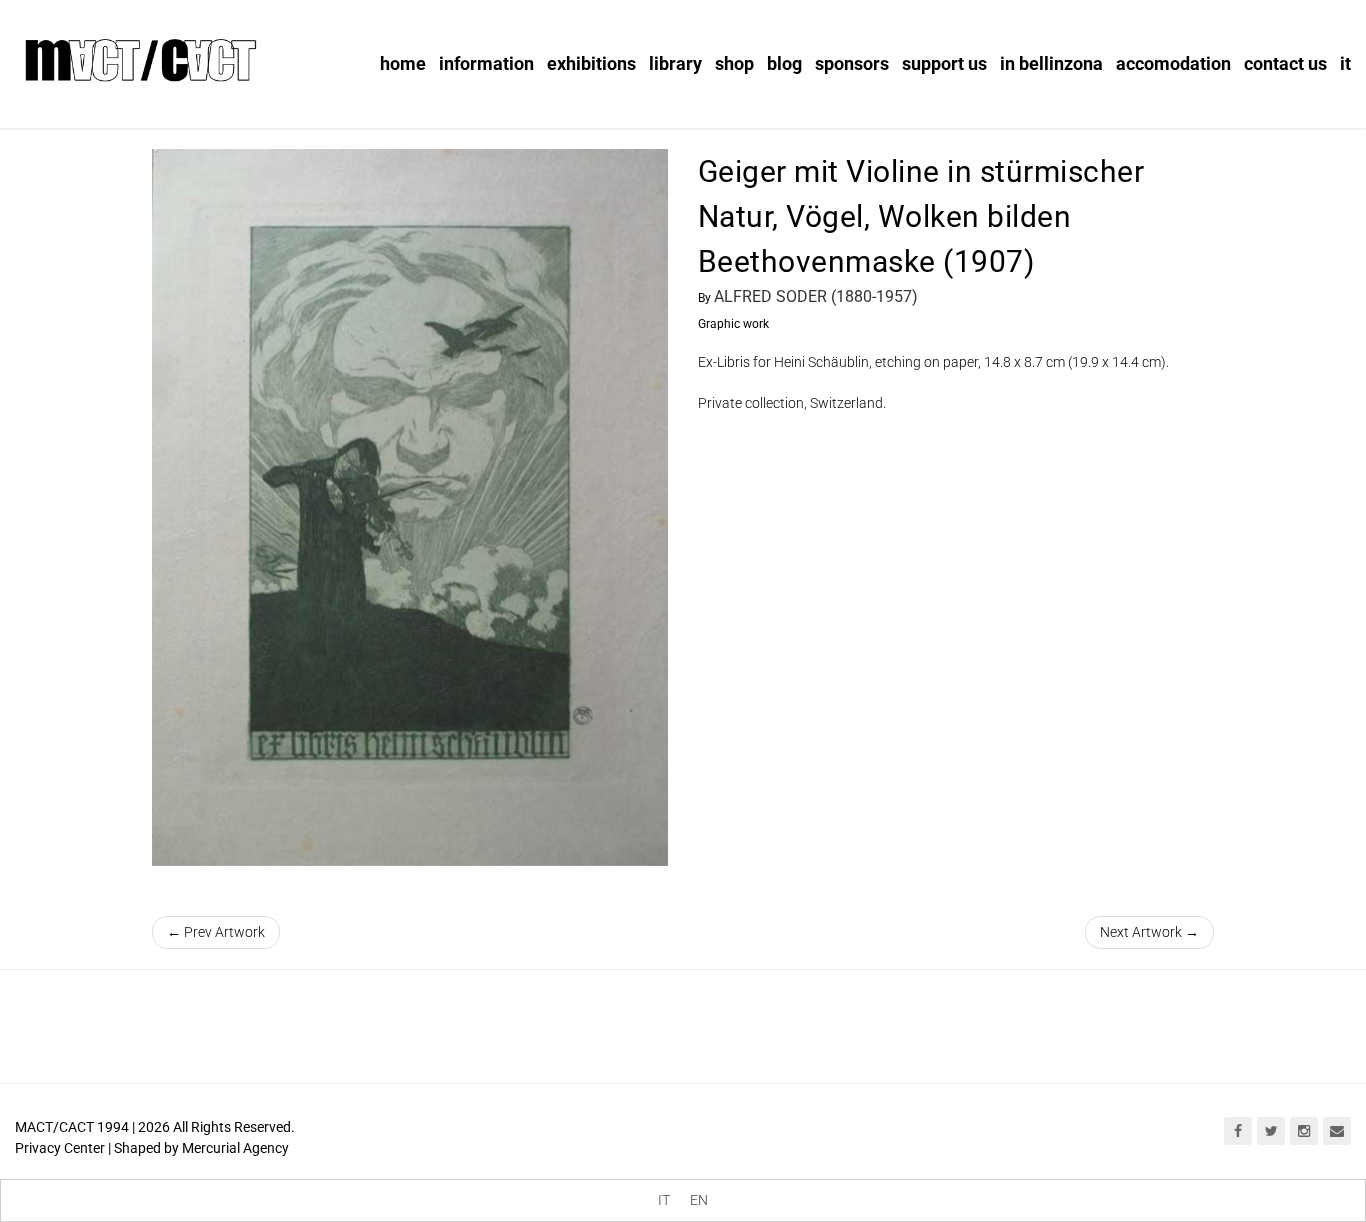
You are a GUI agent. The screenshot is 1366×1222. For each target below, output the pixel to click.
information (486, 63)
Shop (734, 63)
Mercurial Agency (235, 1148)
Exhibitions (591, 63)
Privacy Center (60, 1148)
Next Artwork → (1149, 932)
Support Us (944, 63)
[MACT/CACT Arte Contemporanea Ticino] (140, 57)
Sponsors (852, 63)
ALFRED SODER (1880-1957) (816, 296)
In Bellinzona (1051, 63)
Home (403, 63)
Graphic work (733, 324)
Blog (784, 63)
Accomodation (1173, 63)
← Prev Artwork (216, 932)
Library (675, 63)
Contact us (1285, 63)
